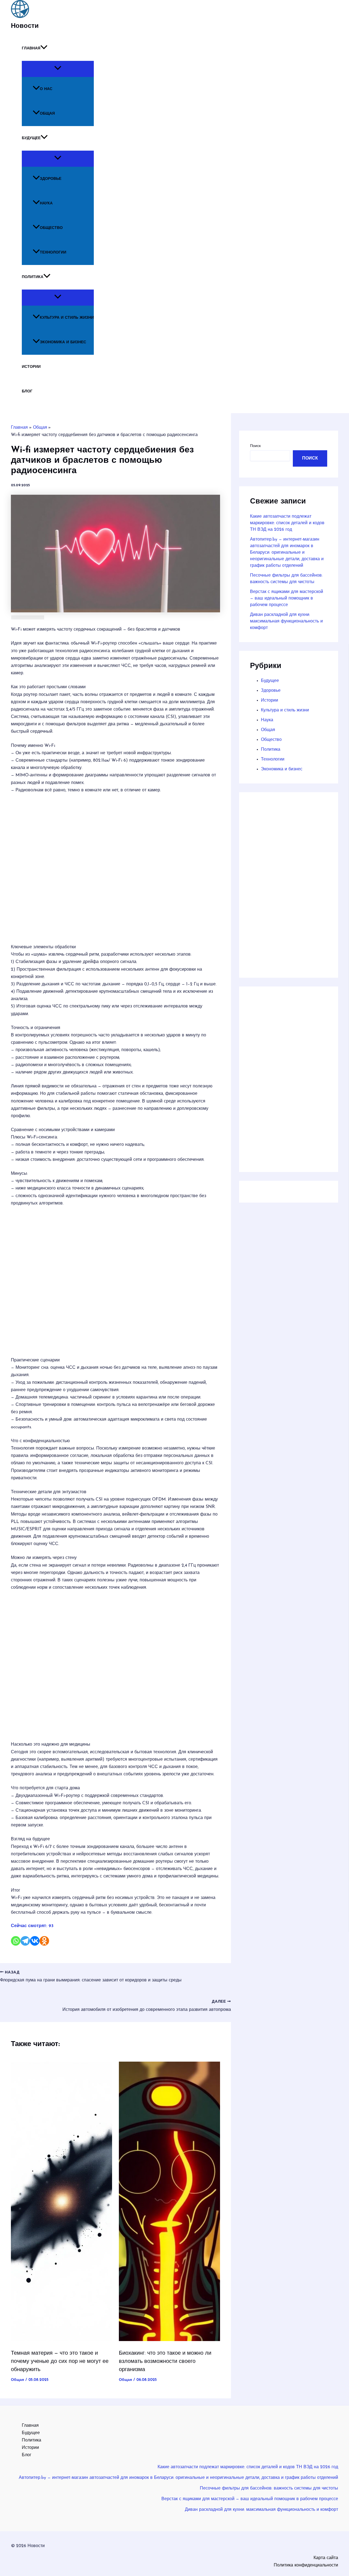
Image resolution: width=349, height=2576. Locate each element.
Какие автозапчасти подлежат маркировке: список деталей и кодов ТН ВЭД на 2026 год (287, 523)
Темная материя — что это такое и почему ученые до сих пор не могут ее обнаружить (60, 2362)
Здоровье (51, 179)
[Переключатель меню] (58, 69)
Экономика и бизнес (63, 342)
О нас (46, 89)
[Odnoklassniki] (44, 1941)
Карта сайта (326, 2558)
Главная (31, 48)
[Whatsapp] (16, 1941)
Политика (33, 277)
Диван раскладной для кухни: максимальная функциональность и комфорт (286, 621)
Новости (25, 26)
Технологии (53, 253)
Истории (31, 367)
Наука (46, 203)
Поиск (255, 446)
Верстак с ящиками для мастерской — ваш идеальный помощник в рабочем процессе (287, 598)
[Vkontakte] (35, 1941)
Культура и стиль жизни (67, 318)
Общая (47, 114)
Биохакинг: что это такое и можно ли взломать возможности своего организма (165, 2362)
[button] (44, 49)
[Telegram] (25, 1941)
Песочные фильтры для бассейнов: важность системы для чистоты (269, 2488)
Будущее (31, 138)
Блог (27, 391)
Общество (51, 228)
